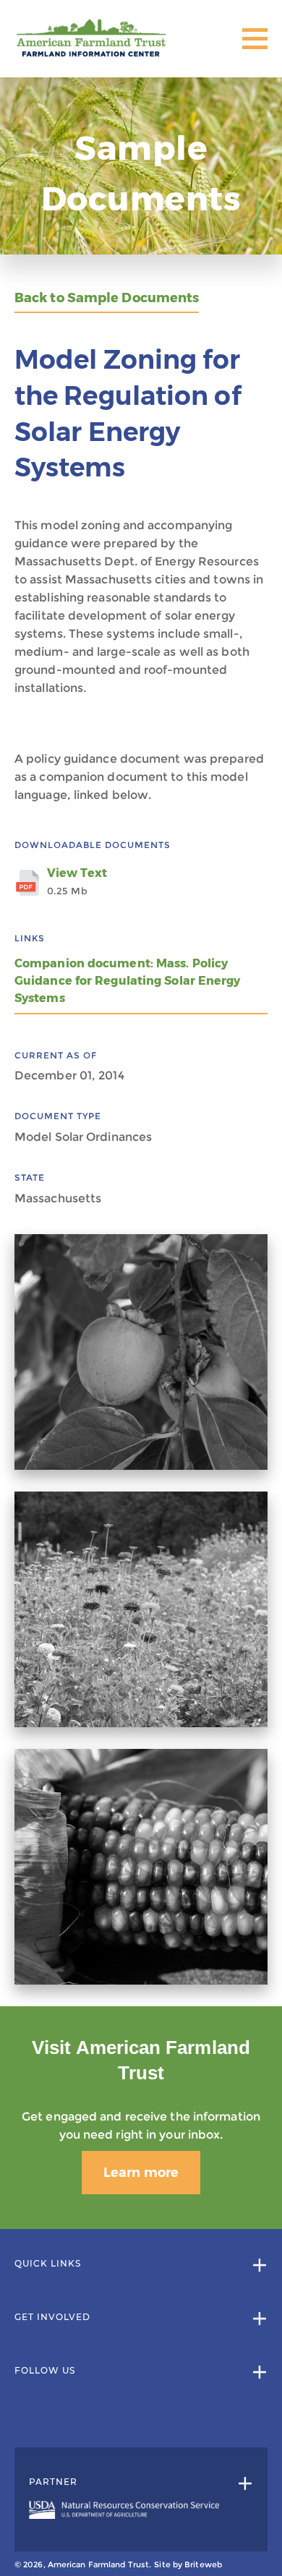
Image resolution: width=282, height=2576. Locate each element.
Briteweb (203, 2564)
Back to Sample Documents (107, 298)
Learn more (141, 2173)
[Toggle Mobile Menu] (255, 39)
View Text (77, 881)
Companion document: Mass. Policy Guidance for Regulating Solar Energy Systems (128, 981)
